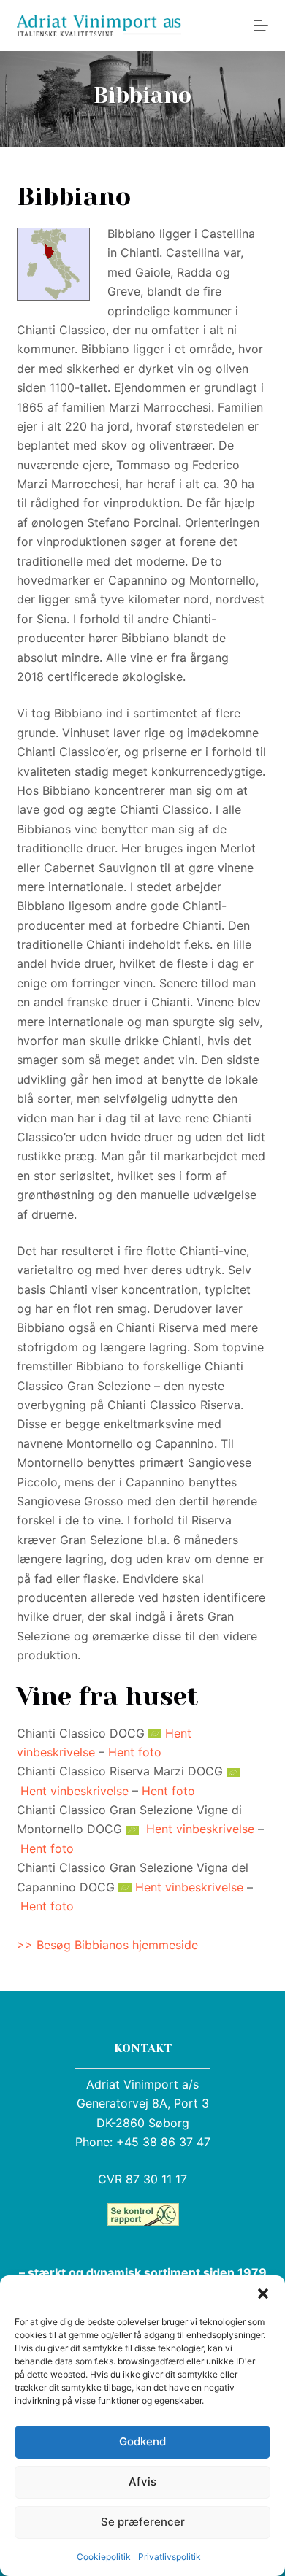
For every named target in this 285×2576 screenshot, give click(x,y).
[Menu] (261, 26)
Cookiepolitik (104, 2557)
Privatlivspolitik (170, 2557)
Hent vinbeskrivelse (75, 1791)
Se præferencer (143, 2522)
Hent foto (135, 1752)
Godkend (142, 2441)
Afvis (142, 2481)
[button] (263, 2294)
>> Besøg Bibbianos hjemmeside (107, 1945)
